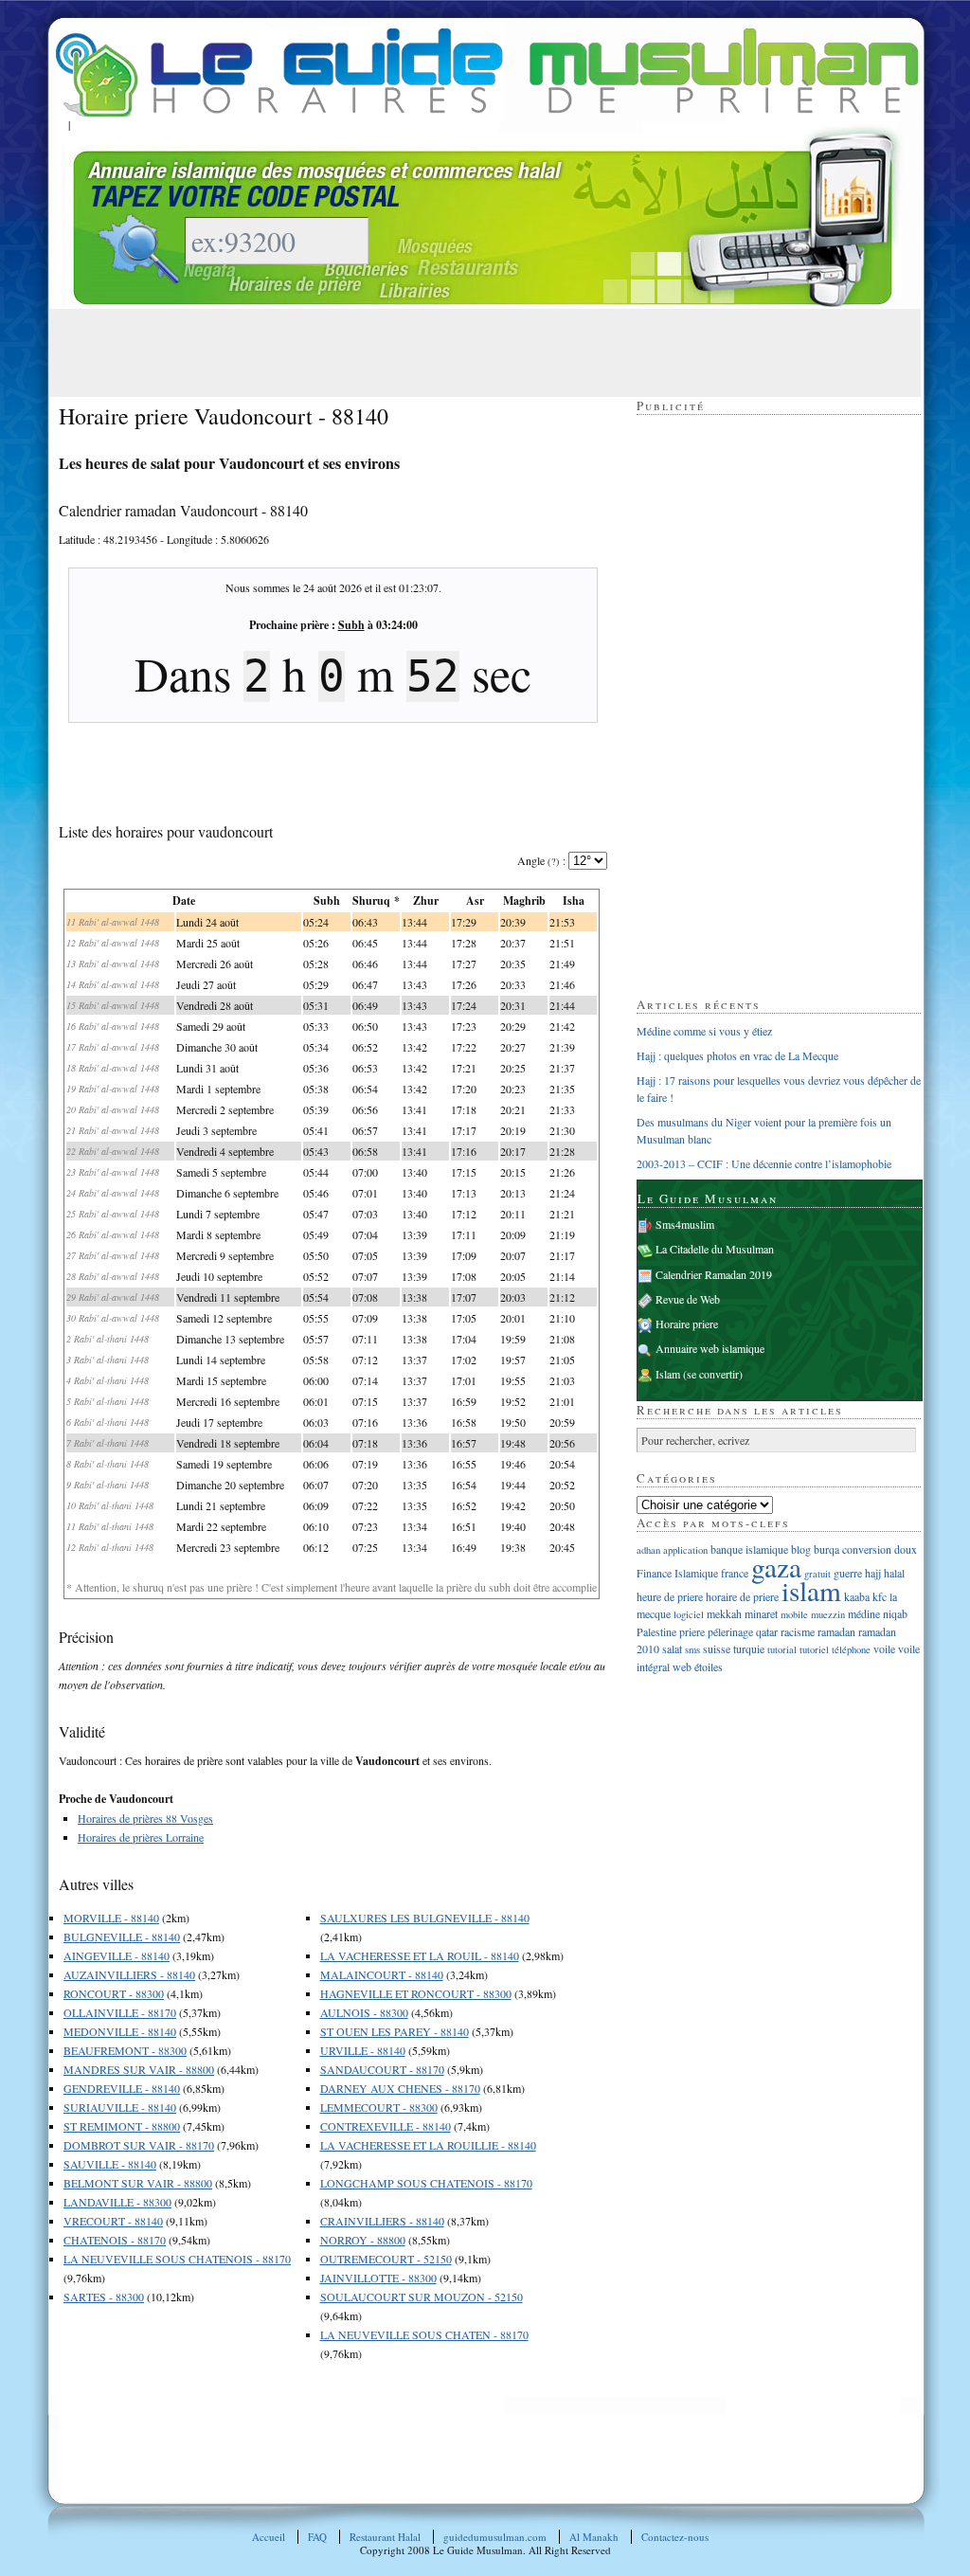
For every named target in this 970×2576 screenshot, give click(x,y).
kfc (880, 1596)
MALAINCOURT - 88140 (382, 1974)
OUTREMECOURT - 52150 (386, 2259)
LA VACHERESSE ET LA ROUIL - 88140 (420, 1955)
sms (692, 1649)
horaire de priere (742, 1596)
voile (884, 1648)
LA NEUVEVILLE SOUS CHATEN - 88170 (424, 2334)
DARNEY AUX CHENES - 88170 (400, 2088)
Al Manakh (594, 2537)
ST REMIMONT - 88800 (122, 2126)
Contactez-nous (675, 2537)
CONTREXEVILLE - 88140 (386, 2126)
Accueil (269, 2537)
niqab (895, 1613)
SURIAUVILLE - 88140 (120, 2107)
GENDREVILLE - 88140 (122, 2088)
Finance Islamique (677, 1573)
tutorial (782, 1649)
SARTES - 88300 (104, 2297)
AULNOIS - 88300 (364, 2012)
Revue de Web (688, 1299)
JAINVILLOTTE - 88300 (378, 2278)
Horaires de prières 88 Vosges (145, 1818)
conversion (867, 1549)
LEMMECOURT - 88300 (379, 2107)
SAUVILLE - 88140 (110, 2164)
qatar (767, 1631)
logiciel (689, 1614)
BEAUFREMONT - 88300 (125, 2050)
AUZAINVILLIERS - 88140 (129, 1974)
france (735, 1573)
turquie (749, 1648)
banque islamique (749, 1549)
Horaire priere (687, 1324)
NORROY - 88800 (363, 2240)
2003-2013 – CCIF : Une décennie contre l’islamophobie (764, 1163)
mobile (794, 1614)
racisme (798, 1631)
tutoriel (814, 1649)
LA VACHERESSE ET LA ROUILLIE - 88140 (428, 2145)
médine (864, 1613)
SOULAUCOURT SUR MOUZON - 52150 (422, 2297)
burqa (826, 1549)
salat (672, 1648)
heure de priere (670, 1596)
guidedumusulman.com (495, 2537)
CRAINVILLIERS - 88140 (382, 2221)
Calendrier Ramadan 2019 (714, 1274)
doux (906, 1549)
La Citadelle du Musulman (715, 1249)
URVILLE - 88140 (363, 2050)
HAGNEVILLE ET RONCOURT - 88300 (416, 1993)
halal (894, 1573)
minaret (761, 1613)
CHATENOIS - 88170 (115, 2240)
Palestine (656, 1631)
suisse (717, 1648)
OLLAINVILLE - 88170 (120, 2012)
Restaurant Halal (385, 2537)
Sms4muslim (685, 1224)
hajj (873, 1573)
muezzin (828, 1614)
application (685, 1550)
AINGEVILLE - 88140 (117, 1955)
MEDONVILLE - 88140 (120, 2031)
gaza (776, 1567)
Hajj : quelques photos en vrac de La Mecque (737, 1055)
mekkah (724, 1613)
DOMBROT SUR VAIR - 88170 (139, 2145)
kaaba (857, 1596)
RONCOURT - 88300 (114, 1993)
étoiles (709, 1666)
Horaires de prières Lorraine (141, 1837)
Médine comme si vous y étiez (704, 1031)
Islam (668, 1374)
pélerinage (730, 1631)
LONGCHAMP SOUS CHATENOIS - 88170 (426, 2183)
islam (811, 1590)
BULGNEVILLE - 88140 (122, 1937)
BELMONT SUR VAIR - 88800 (138, 2183)
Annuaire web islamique (710, 1348)
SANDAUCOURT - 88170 (382, 2069)
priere (692, 1631)
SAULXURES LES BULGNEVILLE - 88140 (425, 1918)
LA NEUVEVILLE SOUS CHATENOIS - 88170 (177, 2259)
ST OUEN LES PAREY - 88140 (395, 2031)
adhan (648, 1550)
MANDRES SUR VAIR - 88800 (139, 2069)
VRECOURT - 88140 (113, 2221)
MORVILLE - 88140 (111, 1918)
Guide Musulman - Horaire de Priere (487, 72)
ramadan (836, 1631)
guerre (848, 1573)
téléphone (851, 1649)
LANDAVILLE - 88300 (117, 2202)
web (682, 1666)
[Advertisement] (404, 351)
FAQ (317, 2537)
